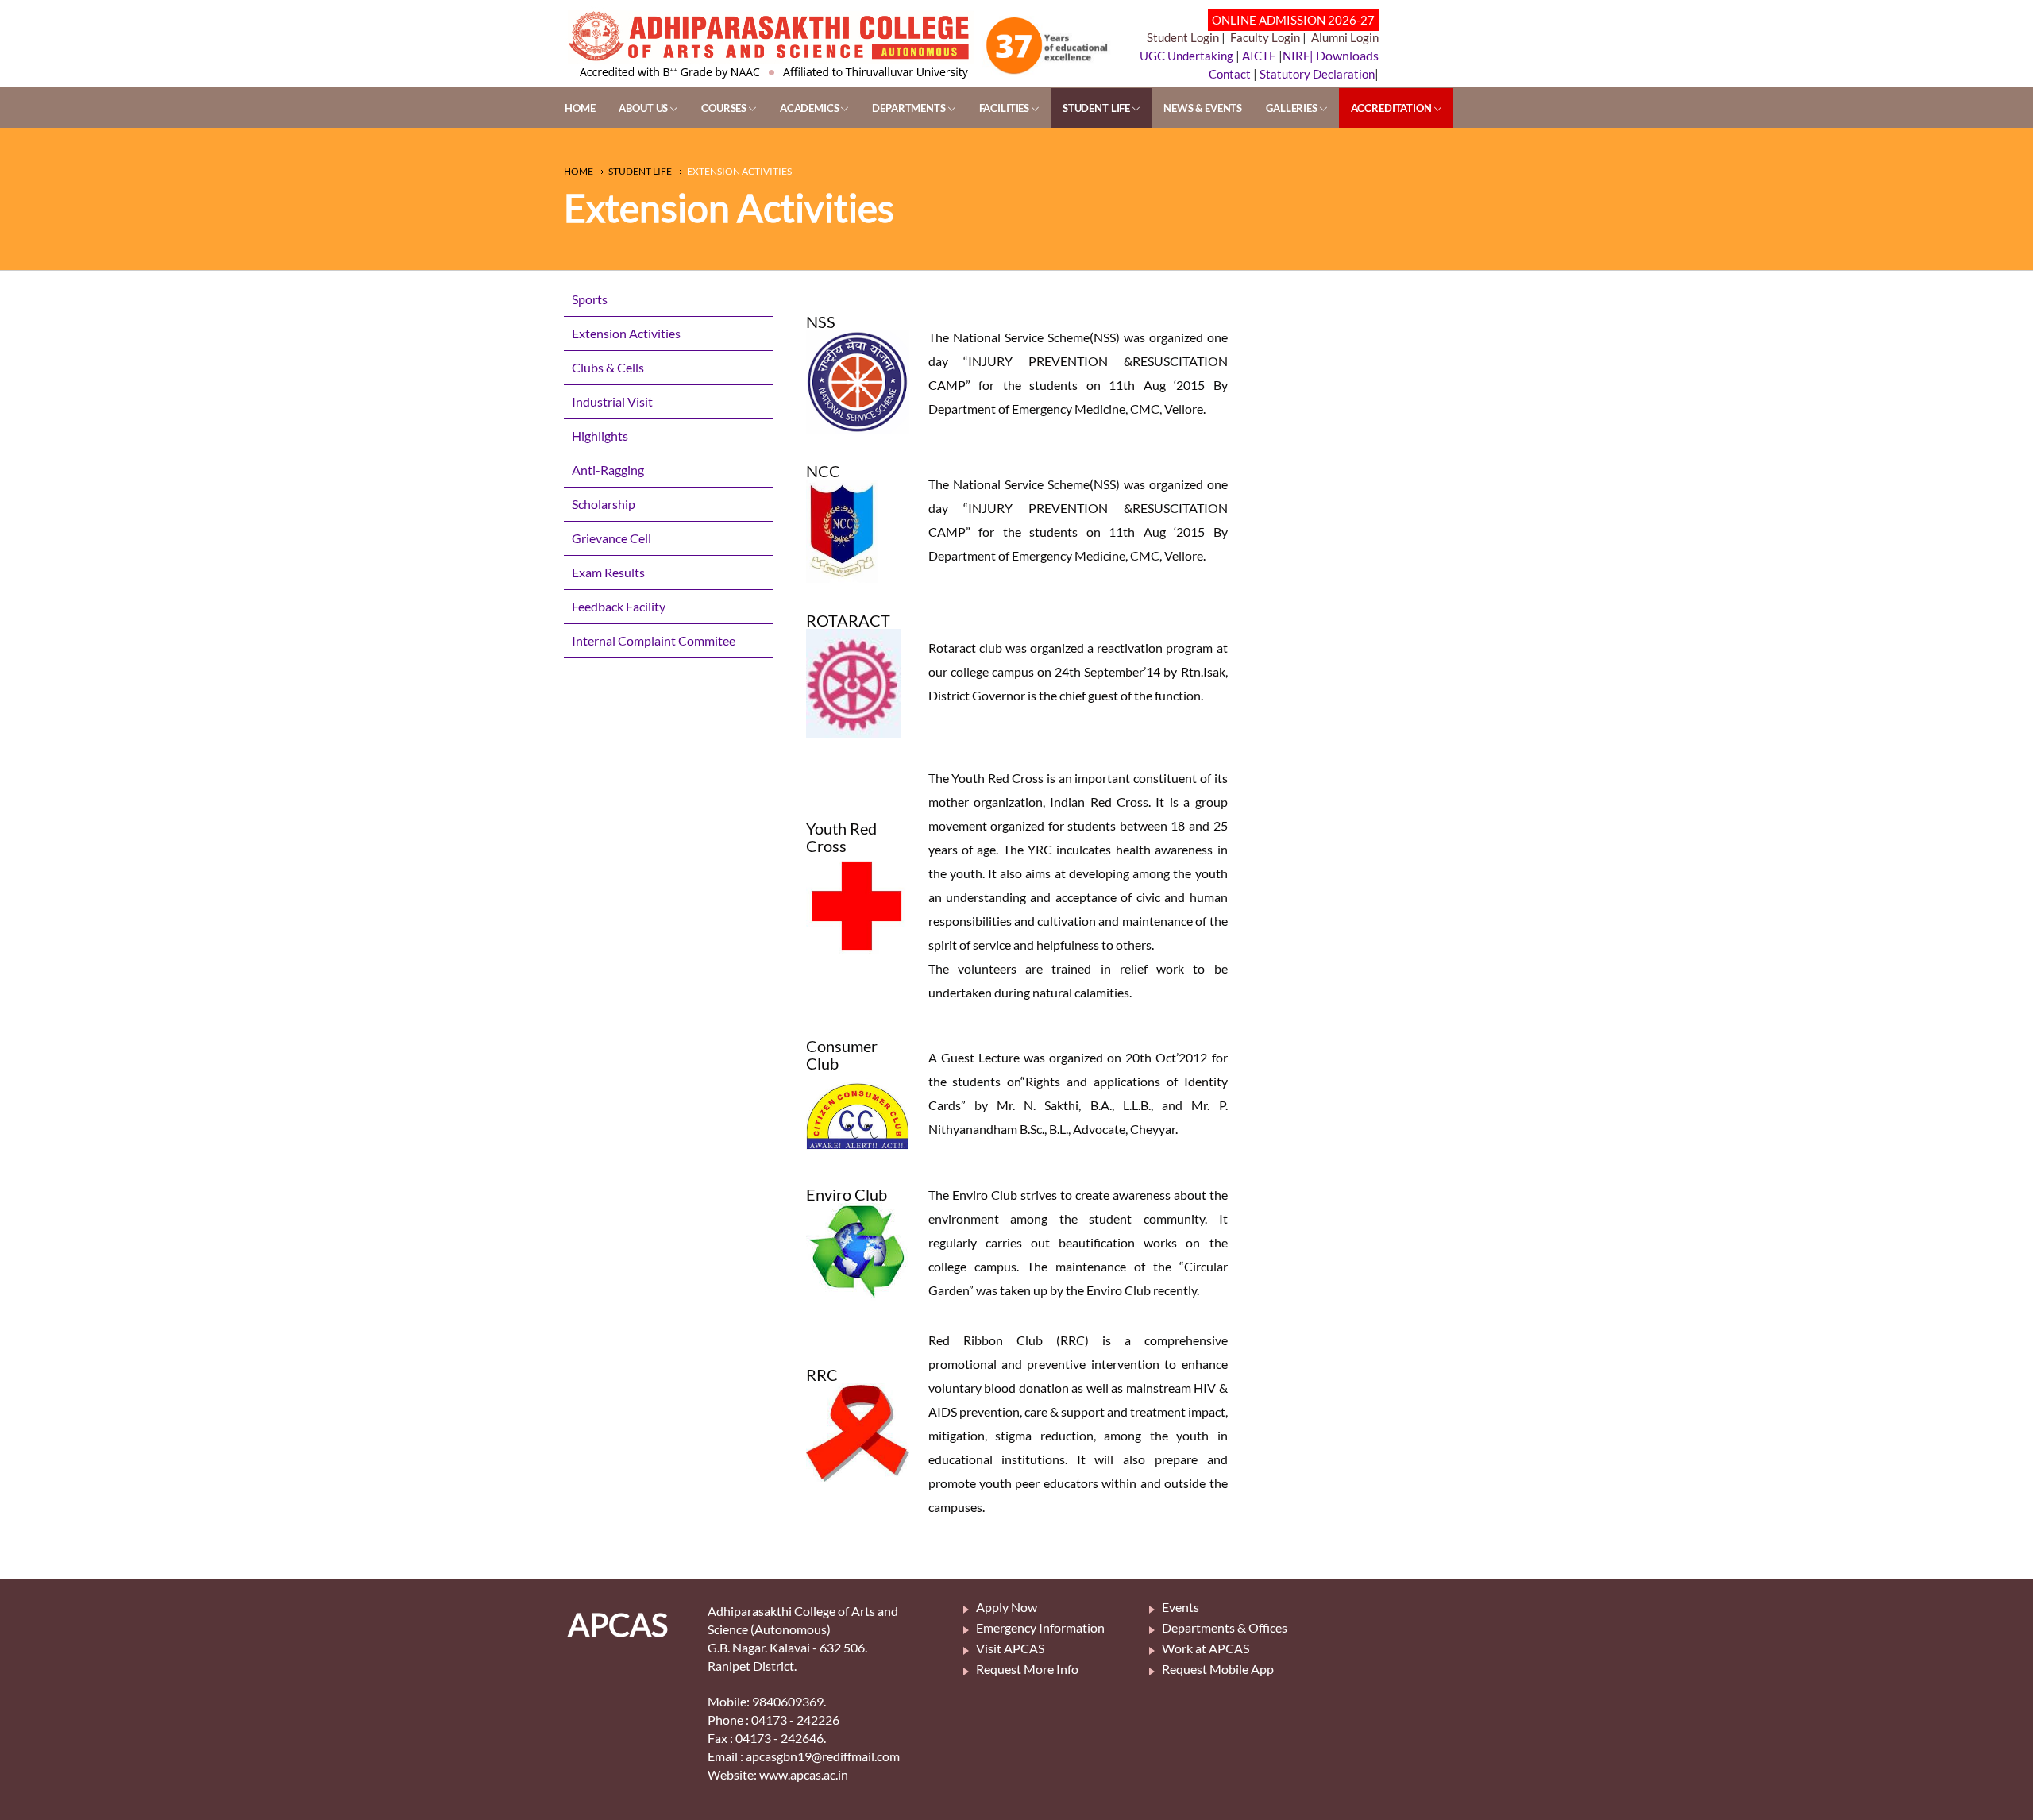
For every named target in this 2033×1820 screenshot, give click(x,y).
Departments (910, 108)
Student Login (1183, 37)
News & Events (1203, 108)
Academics (811, 108)
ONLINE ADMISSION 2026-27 (1293, 20)
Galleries (1293, 108)
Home (580, 108)
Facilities (1005, 108)
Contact (1230, 74)
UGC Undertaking (1188, 56)
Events (1180, 1607)
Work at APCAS (1206, 1648)
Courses (725, 108)
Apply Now (1007, 1607)
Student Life (1098, 108)
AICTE (1259, 56)
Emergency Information (1040, 1627)
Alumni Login (1345, 37)
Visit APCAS (1010, 1648)
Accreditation (1393, 108)
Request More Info (1027, 1669)
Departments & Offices (1225, 1627)
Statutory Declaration (1317, 74)
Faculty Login (1265, 37)
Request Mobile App (1218, 1669)
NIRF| (1299, 56)
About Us (644, 108)
